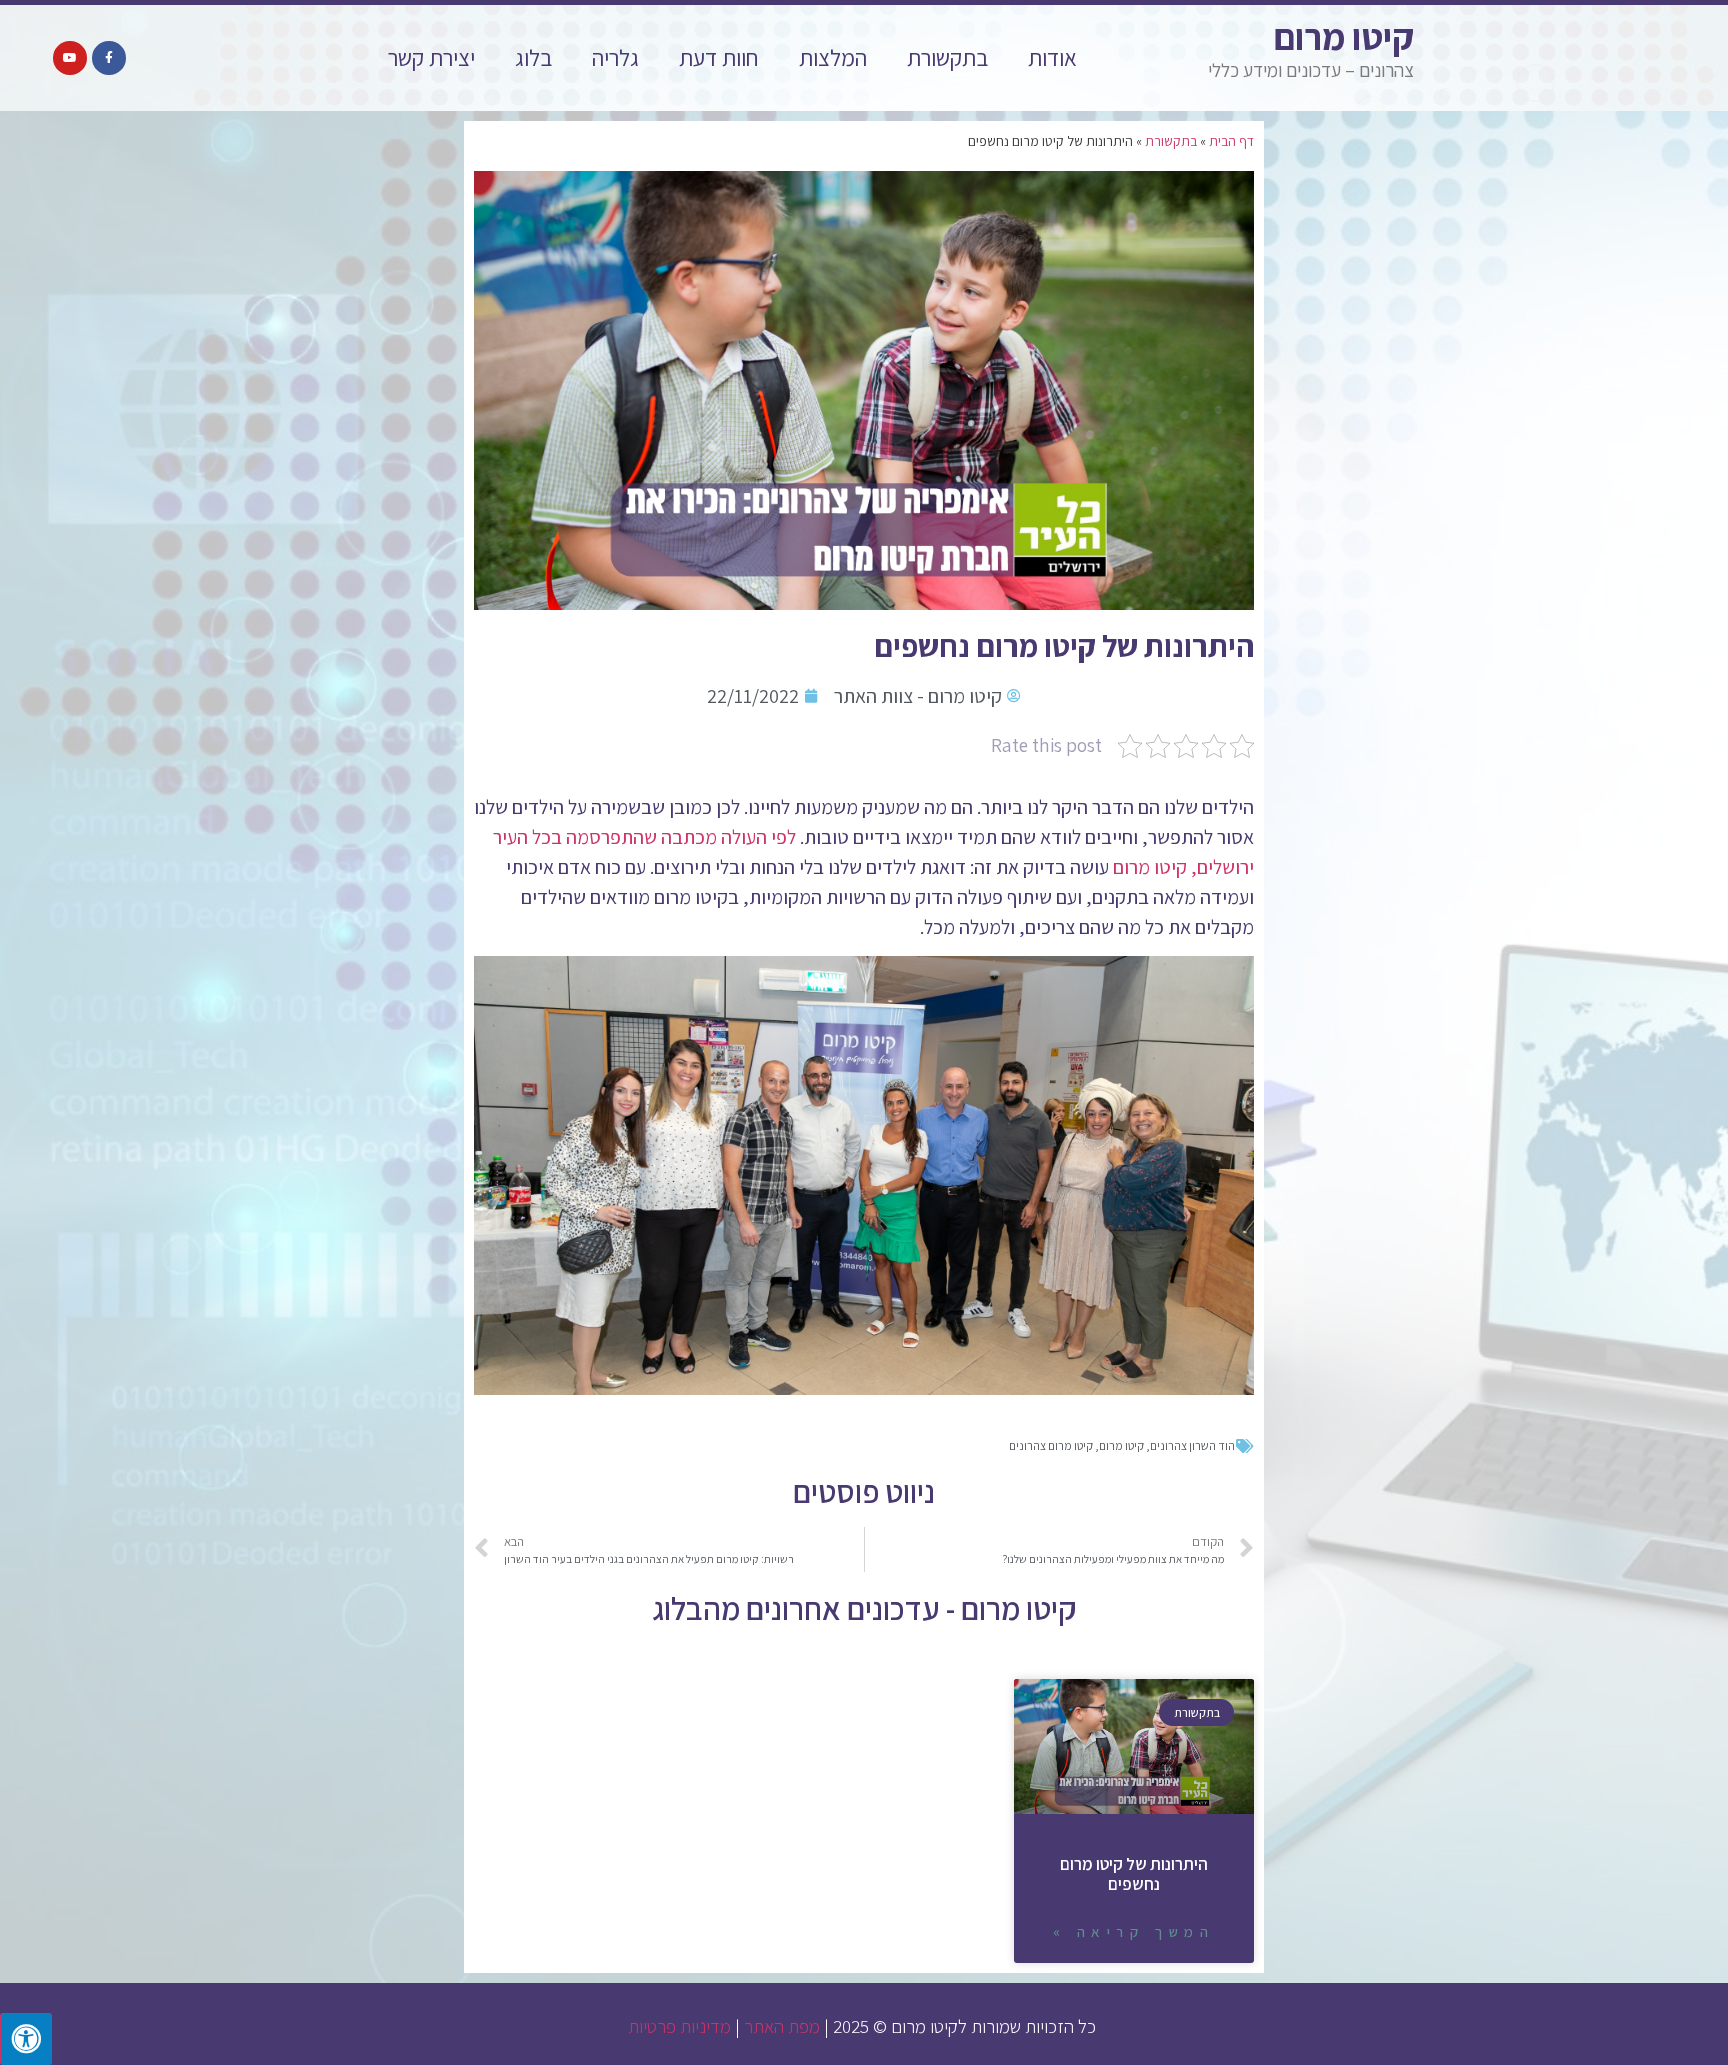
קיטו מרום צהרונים (1051, 1445)
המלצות (833, 58)
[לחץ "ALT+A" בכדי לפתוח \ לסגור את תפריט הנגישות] (26, 2039)
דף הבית (1231, 141)
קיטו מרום (1344, 36)
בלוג (533, 58)
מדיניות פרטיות (679, 2026)
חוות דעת (719, 58)
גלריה (615, 58)
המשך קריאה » (1133, 1931)
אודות (1052, 58)
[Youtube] (70, 58)
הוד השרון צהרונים (1192, 1445)
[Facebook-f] (109, 58)
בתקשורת (947, 58)
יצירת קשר (431, 58)
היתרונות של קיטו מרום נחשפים (1134, 1874)
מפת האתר (782, 2026)
